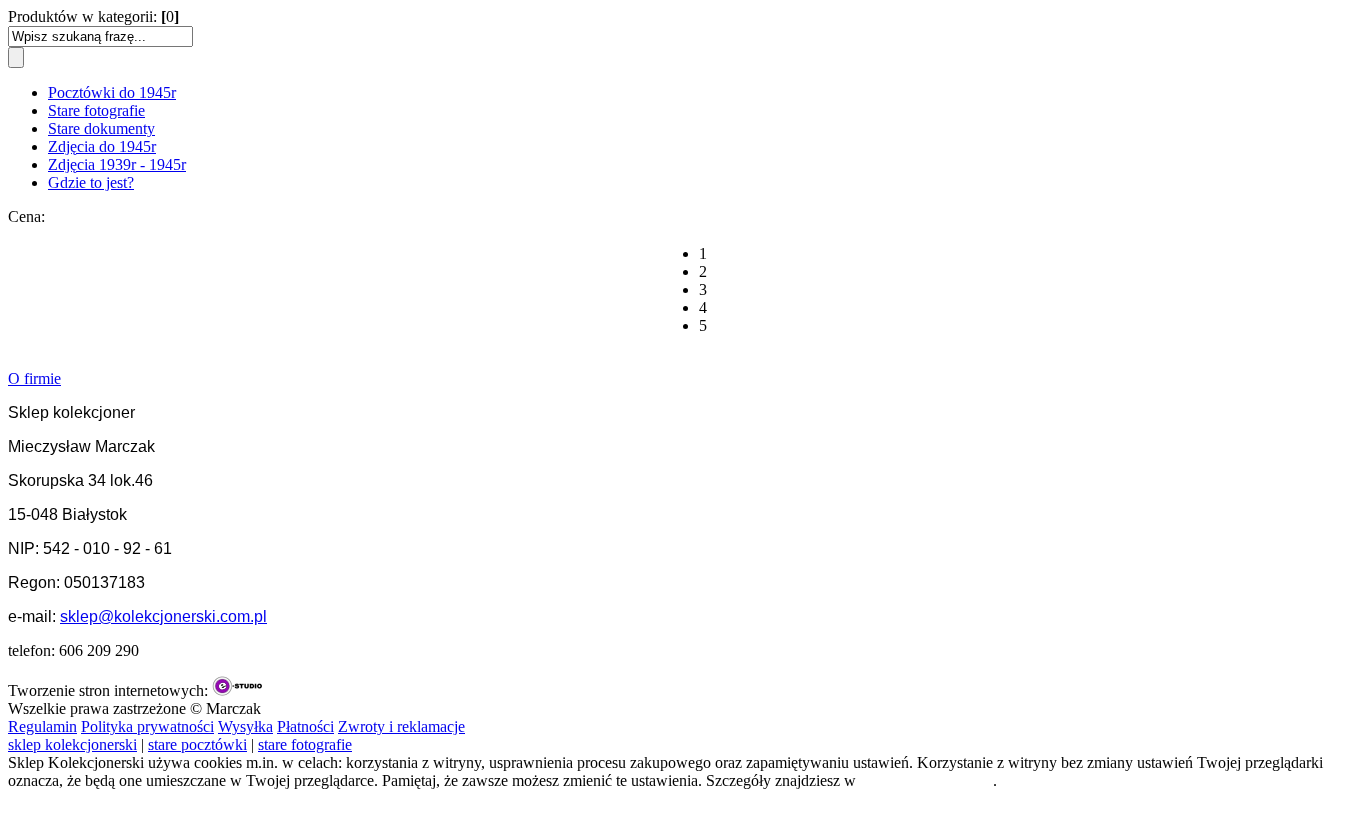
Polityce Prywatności (926, 780)
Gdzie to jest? (91, 182)
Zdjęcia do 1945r (102, 146)
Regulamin (42, 726)
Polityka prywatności (147, 726)
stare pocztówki (197, 744)
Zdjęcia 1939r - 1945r (117, 164)
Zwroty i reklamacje (401, 726)
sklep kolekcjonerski (72, 744)
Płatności (305, 726)
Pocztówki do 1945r (112, 92)
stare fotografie (305, 744)
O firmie (34, 378)
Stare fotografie (96, 110)
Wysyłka (245, 726)
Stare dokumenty (101, 128)
